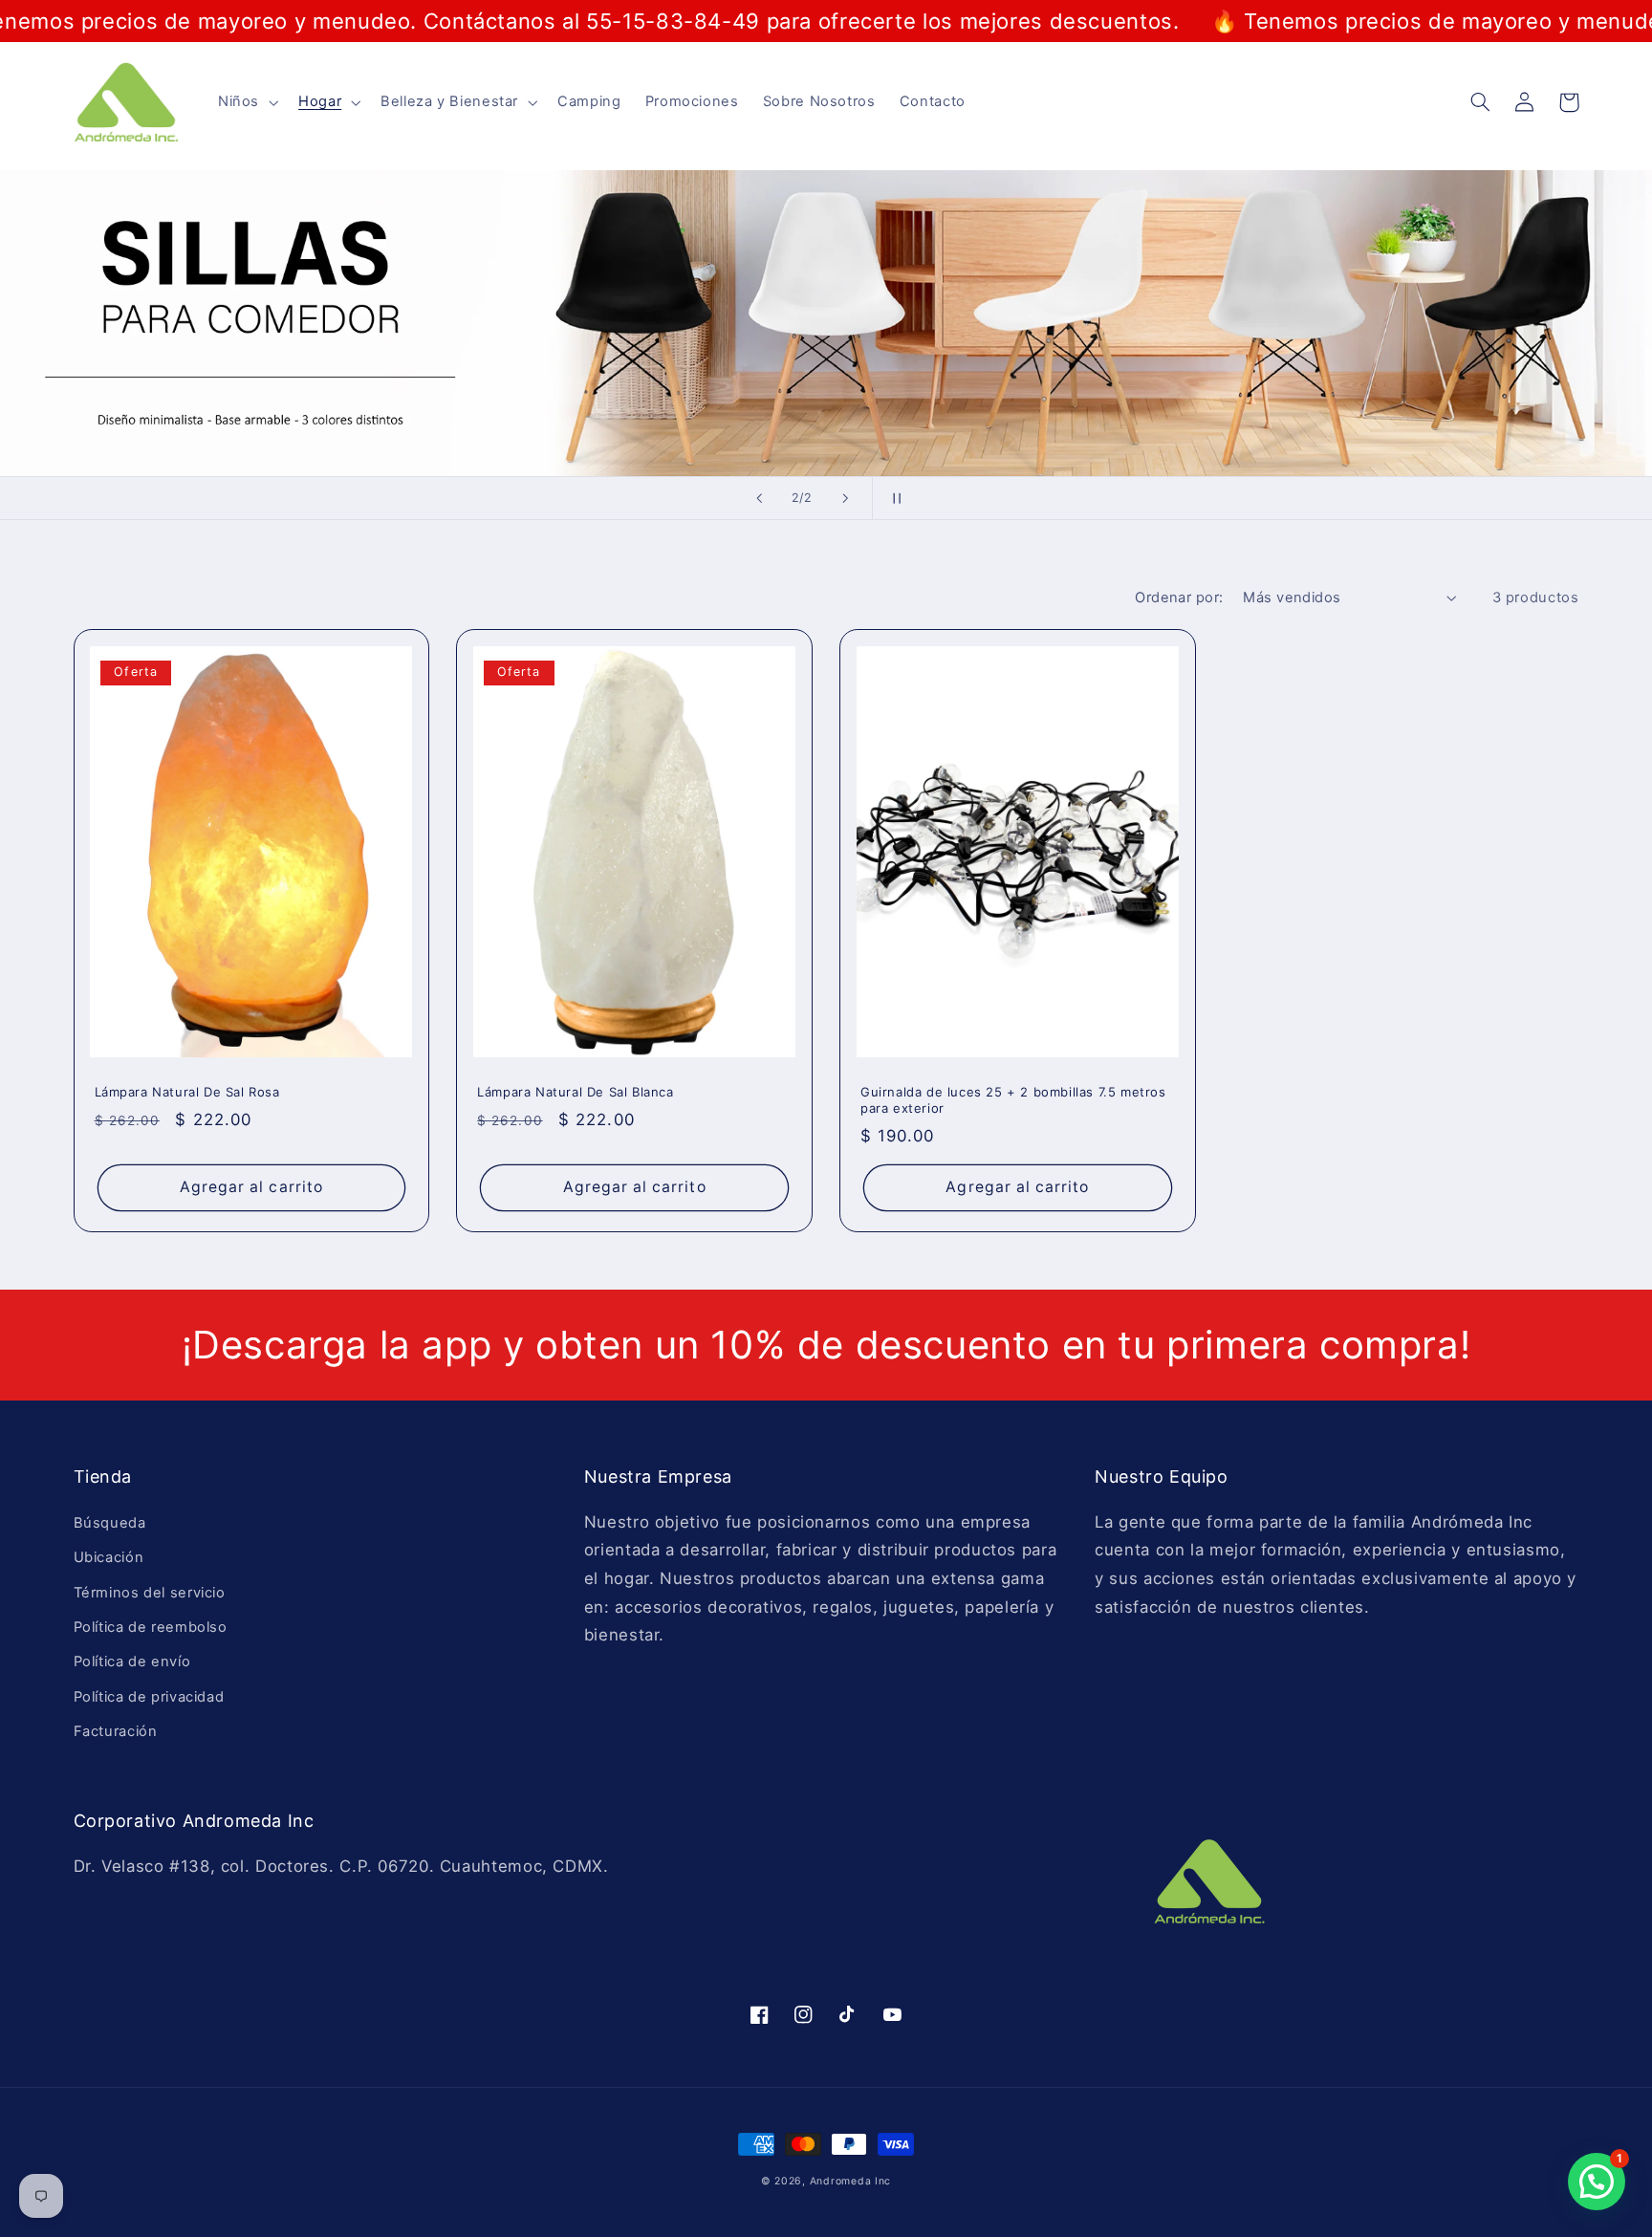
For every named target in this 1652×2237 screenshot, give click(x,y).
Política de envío (132, 1661)
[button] (246, 102)
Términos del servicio (150, 1593)
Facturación (116, 1731)
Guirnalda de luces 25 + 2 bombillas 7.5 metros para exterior (1013, 1100)
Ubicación (109, 1557)
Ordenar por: (1179, 597)
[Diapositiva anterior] (759, 498)
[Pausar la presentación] (893, 498)
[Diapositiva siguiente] (845, 498)
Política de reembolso (151, 1627)
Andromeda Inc (851, 2181)
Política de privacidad (149, 1697)
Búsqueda (110, 1523)
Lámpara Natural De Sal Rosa (187, 1092)
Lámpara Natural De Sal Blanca (575, 1092)
